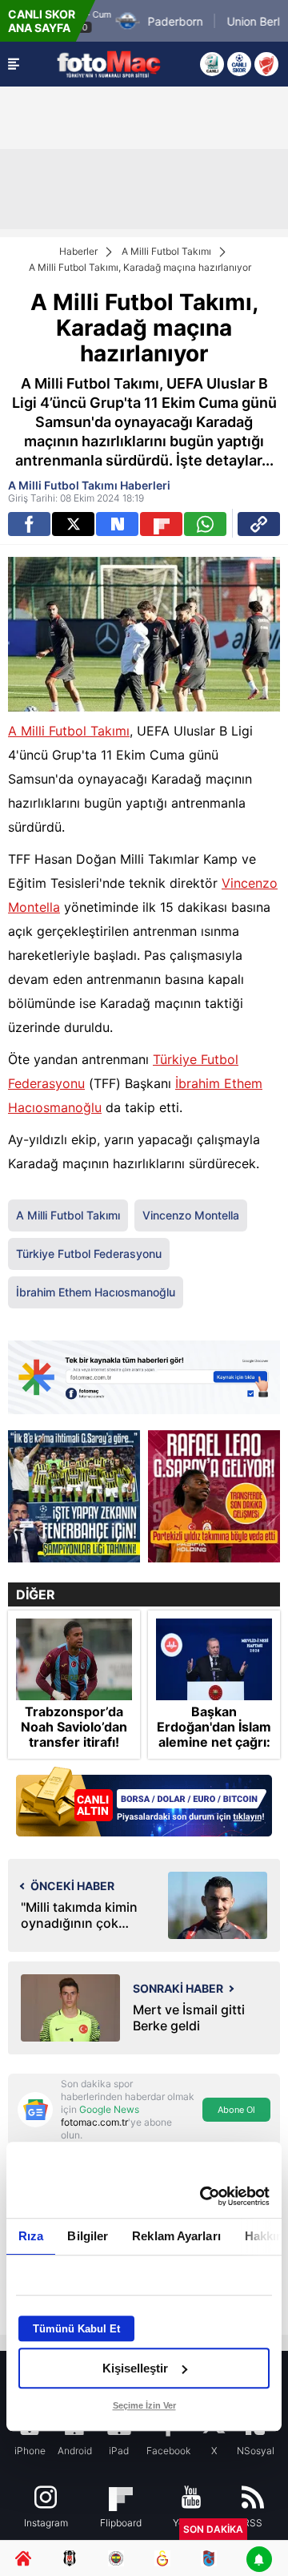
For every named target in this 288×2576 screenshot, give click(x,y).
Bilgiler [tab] (88, 2236)
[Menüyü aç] (14, 64)
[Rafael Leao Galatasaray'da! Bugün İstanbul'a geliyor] (214, 1496)
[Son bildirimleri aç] (259, 2560)
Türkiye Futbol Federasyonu (89, 1254)
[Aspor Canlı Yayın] (212, 64)
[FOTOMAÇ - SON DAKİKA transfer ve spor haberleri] (109, 64)
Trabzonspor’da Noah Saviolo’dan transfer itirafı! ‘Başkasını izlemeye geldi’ (74, 1743)
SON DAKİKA (213, 2529)
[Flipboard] (161, 524)
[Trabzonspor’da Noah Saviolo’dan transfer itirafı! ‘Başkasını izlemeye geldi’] (74, 1659)
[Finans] (144, 1803)
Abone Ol (236, 2110)
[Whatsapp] (205, 524)
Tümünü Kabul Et (76, 2329)
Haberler (78, 251)
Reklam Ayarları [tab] (176, 2236)
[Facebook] (29, 524)
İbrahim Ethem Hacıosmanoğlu (96, 1292)
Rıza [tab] (31, 2236)
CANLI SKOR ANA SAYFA (42, 21)
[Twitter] (73, 524)
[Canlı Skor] (239, 64)
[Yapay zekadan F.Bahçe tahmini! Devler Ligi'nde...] (74, 1496)
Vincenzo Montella (191, 1215)
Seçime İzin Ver (144, 2405)
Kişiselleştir (135, 2368)
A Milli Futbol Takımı (166, 251)
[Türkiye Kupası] (266, 64)
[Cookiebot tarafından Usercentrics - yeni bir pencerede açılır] (203, 2196)
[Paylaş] (259, 524)
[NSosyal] (117, 524)
